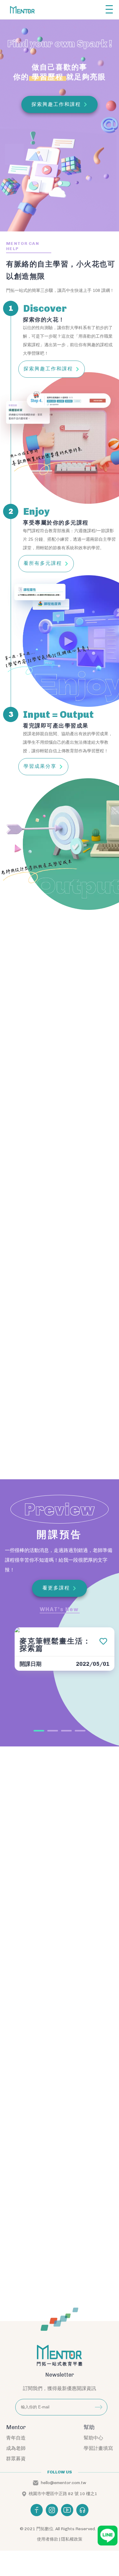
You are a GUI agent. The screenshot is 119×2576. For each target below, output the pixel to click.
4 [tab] (80, 1731)
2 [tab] (53, 1731)
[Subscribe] (99, 2407)
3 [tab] (66, 1731)
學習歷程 (48, 77)
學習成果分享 (40, 766)
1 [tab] (39, 1731)
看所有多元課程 (43, 563)
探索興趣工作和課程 (48, 369)
